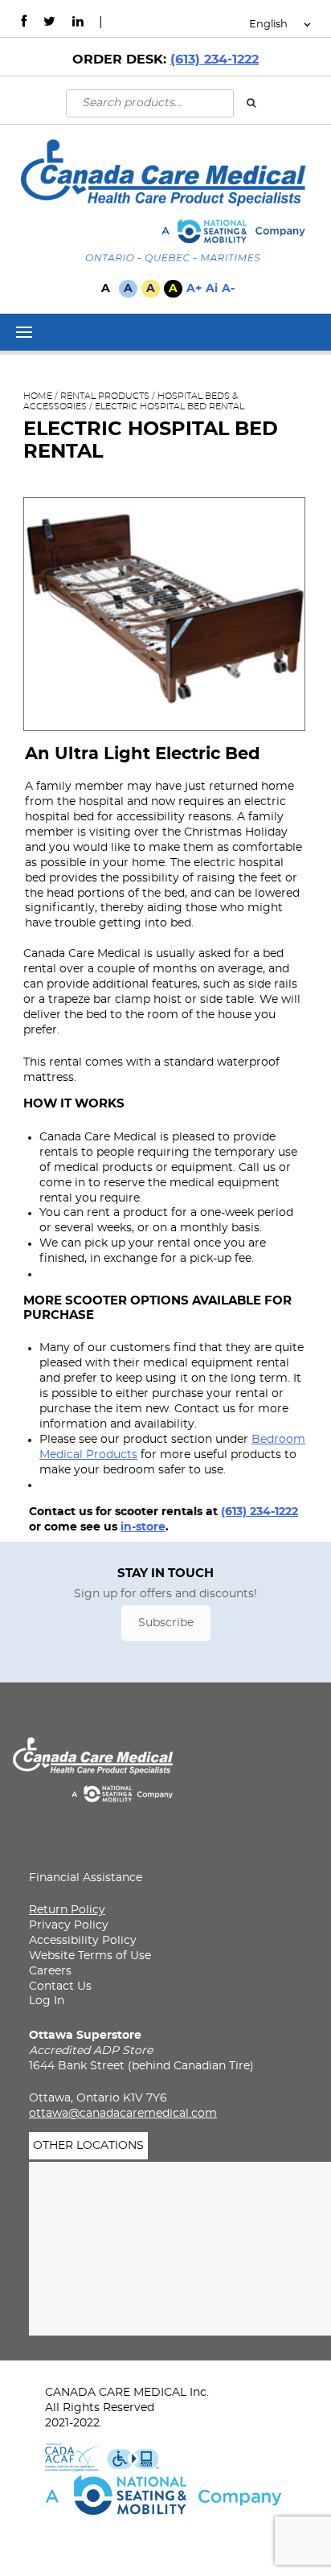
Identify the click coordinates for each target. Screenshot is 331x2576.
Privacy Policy (69, 1925)
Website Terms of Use (90, 1956)
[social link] (24, 22)
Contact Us (60, 1986)
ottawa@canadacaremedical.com (123, 2114)
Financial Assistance (86, 1878)
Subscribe (166, 1623)
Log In (47, 2001)
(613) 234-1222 (215, 60)
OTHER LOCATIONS (88, 2146)
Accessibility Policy (83, 1941)
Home (38, 396)
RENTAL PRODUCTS (105, 396)
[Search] (251, 102)
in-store (143, 1527)
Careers (50, 1971)
